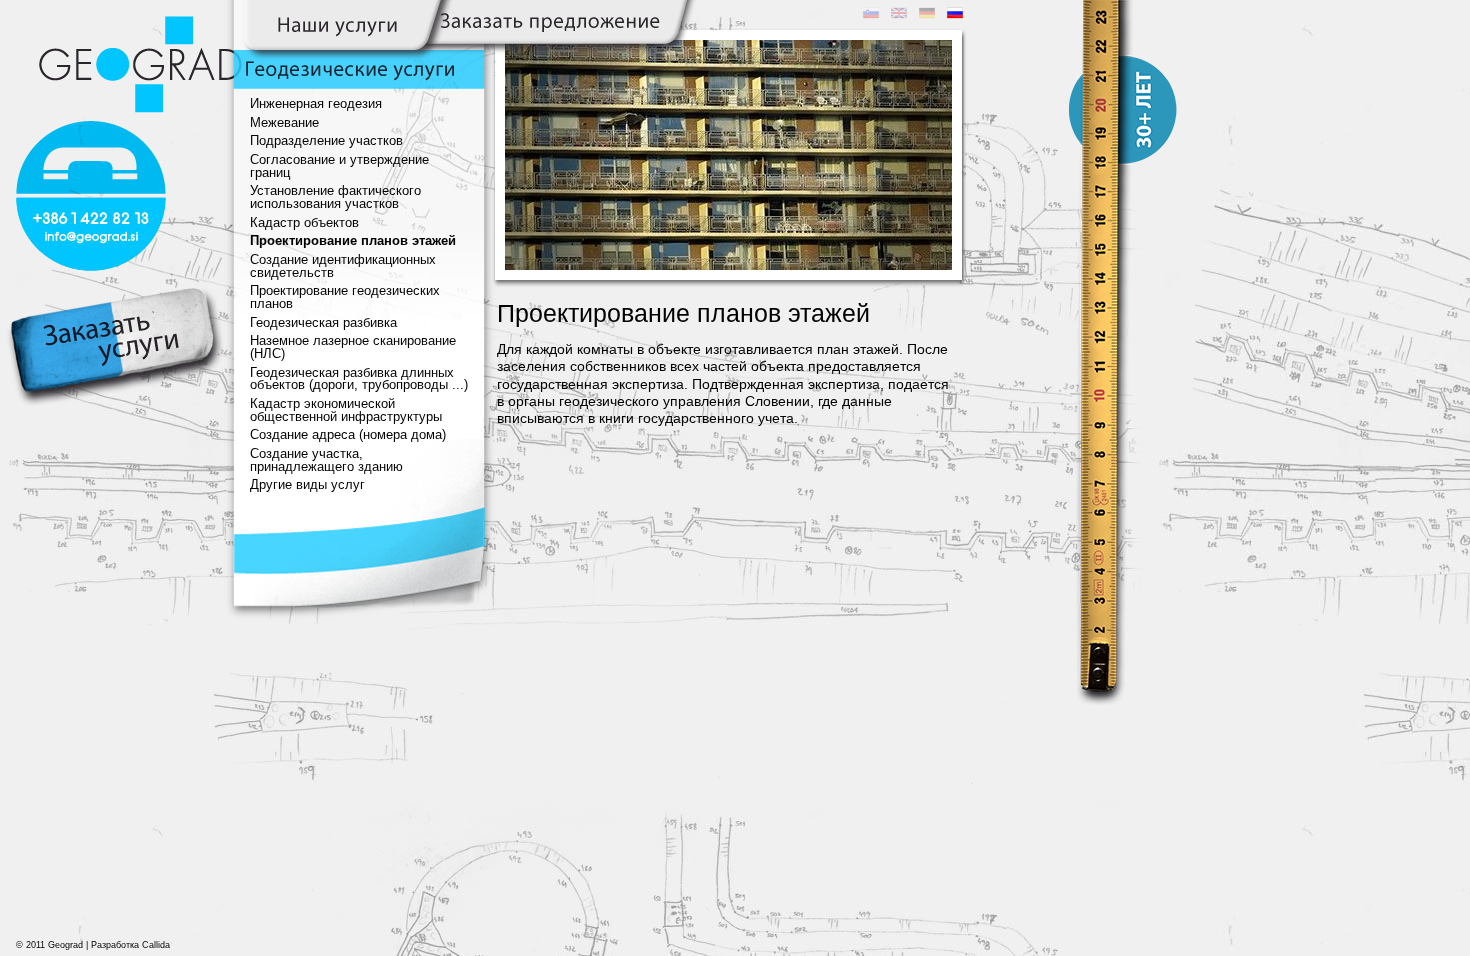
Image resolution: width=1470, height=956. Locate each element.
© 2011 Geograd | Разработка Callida (93, 945)
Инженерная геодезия (316, 104)
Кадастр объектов (304, 223)
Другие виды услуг (307, 485)
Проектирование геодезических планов (345, 297)
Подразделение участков (326, 141)
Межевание (284, 123)
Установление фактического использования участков (335, 197)
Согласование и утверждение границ (339, 166)
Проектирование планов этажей (353, 241)
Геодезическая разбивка (323, 323)
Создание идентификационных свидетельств (343, 266)
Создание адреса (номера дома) (348, 435)
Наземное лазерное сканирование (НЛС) (353, 347)
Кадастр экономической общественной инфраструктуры (346, 410)
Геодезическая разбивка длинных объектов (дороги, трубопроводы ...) (359, 379)
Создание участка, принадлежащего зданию (326, 460)
